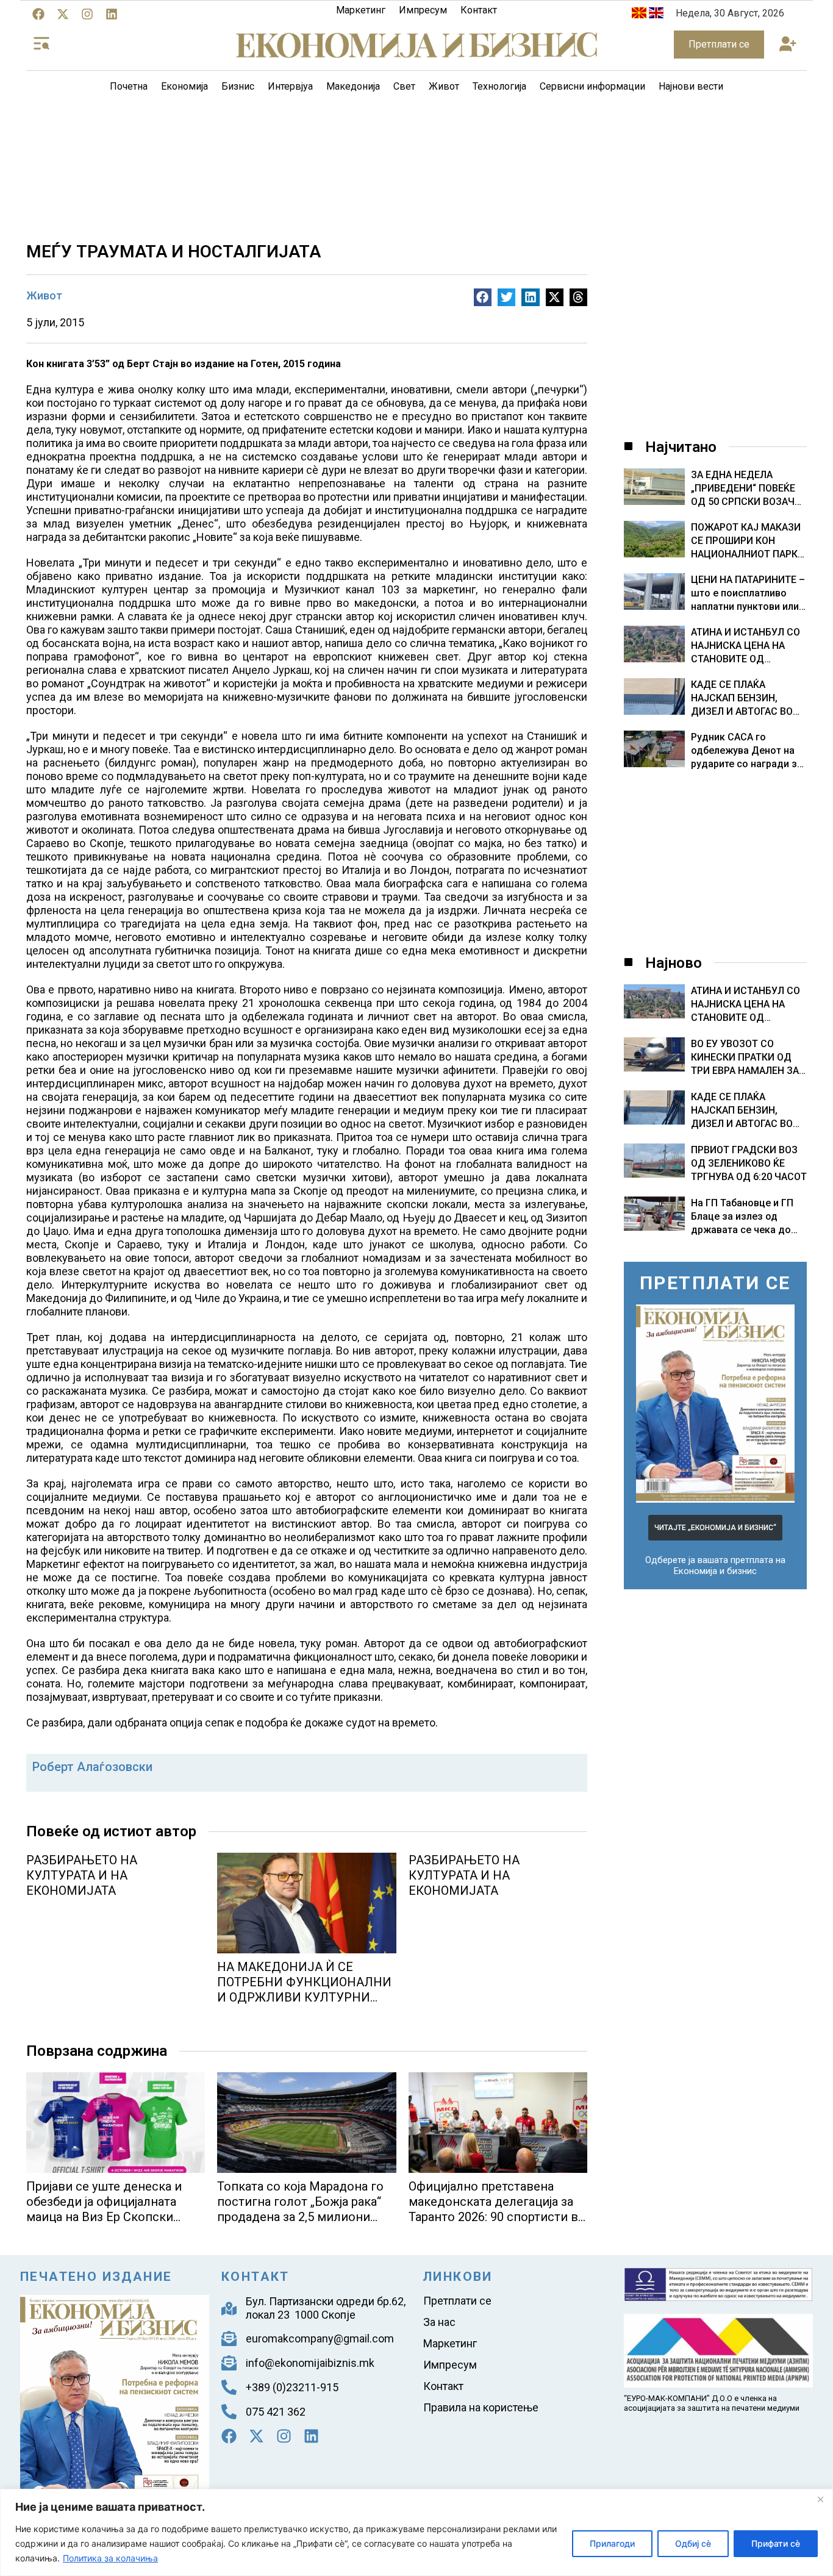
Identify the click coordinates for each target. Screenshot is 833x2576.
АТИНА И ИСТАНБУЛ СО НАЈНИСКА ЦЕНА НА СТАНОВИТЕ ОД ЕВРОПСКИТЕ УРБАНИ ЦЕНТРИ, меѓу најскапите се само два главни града (746, 646)
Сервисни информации (592, 86)
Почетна (129, 86)
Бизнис (238, 86)
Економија (184, 86)
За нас (439, 2322)
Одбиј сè (693, 2543)
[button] (788, 45)
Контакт (479, 10)
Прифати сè (776, 2543)
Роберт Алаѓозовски (92, 1767)
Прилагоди (612, 2543)
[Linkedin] (112, 14)
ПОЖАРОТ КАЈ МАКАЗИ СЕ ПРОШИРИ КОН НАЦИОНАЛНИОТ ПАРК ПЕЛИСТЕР (746, 541)
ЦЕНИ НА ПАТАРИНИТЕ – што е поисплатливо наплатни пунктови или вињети (748, 594)
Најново (674, 963)
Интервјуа (290, 86)
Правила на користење (481, 2407)
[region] (416, 2532)
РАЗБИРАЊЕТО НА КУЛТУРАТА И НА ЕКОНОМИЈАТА (82, 1875)
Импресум (423, 10)
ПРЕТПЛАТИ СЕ (715, 1283)
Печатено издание (96, 2277)
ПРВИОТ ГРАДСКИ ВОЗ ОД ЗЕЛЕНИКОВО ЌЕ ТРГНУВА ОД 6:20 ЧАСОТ (749, 1163)
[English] (656, 15)
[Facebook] (38, 14)
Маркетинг (361, 10)
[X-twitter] (63, 14)
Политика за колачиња (110, 2558)
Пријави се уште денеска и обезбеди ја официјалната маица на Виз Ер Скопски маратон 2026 (104, 2209)
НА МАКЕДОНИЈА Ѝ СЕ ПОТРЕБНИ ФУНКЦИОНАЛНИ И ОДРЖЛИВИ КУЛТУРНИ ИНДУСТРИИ (304, 1990)
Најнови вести (691, 86)
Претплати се (457, 2301)
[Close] (820, 2499)
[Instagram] (87, 14)
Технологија (499, 86)
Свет (404, 86)
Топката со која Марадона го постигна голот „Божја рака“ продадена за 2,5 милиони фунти (300, 2209)
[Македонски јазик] (639, 15)
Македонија (353, 86)
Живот (444, 86)
